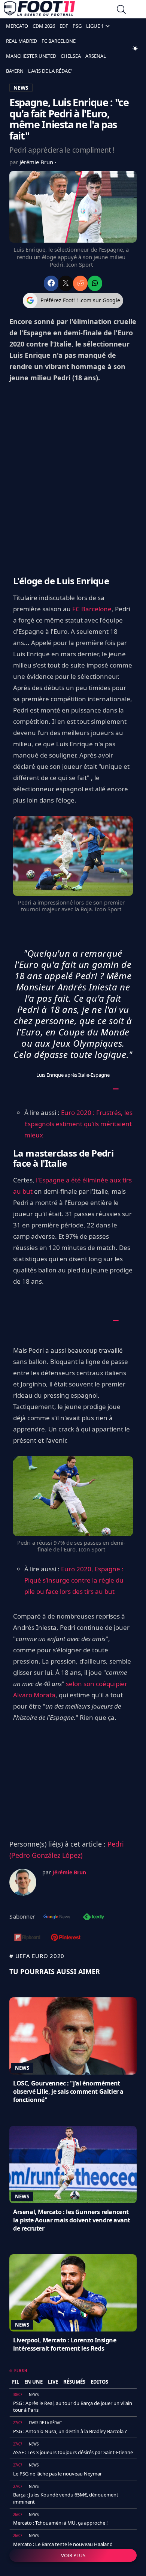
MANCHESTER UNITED (31, 56)
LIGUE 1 (95, 26)
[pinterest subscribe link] (66, 1938)
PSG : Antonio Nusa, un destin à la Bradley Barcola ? (70, 2431)
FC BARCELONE (59, 41)
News (22, 2068)
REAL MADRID (22, 41)
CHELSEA (71, 56)
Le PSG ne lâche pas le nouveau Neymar (57, 2474)
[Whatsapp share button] (95, 283)
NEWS (21, 88)
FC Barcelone (92, 609)
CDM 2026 (44, 26)
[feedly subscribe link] (94, 1917)
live (53, 2382)
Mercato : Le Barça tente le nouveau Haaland (63, 2544)
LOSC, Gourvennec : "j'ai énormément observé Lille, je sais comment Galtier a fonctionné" (68, 2091)
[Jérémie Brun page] (23, 1882)
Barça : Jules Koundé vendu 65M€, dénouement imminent (66, 2498)
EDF (64, 26)
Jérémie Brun (37, 162)
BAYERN (15, 71)
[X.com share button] (66, 283)
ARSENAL (96, 56)
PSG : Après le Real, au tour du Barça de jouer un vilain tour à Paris (73, 2406)
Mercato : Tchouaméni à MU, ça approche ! (60, 2523)
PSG (77, 26)
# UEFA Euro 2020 (37, 1956)
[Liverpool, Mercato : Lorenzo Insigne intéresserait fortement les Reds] (73, 2293)
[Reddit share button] (80, 283)
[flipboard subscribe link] (27, 1938)
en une (34, 2382)
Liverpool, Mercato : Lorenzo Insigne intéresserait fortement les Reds (65, 2344)
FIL (16, 2382)
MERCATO (17, 26)
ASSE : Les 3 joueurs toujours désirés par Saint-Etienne (73, 2452)
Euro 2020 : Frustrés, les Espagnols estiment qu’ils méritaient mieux (78, 1124)
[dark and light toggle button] (135, 48)
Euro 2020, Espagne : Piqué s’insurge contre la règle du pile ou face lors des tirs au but (74, 1580)
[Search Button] (121, 10)
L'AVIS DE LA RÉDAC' (50, 71)
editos (99, 2382)
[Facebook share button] (51, 283)
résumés (74, 2382)
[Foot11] (39, 10)
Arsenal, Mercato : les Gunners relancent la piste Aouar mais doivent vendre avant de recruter (72, 2220)
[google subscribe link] (57, 1917)
